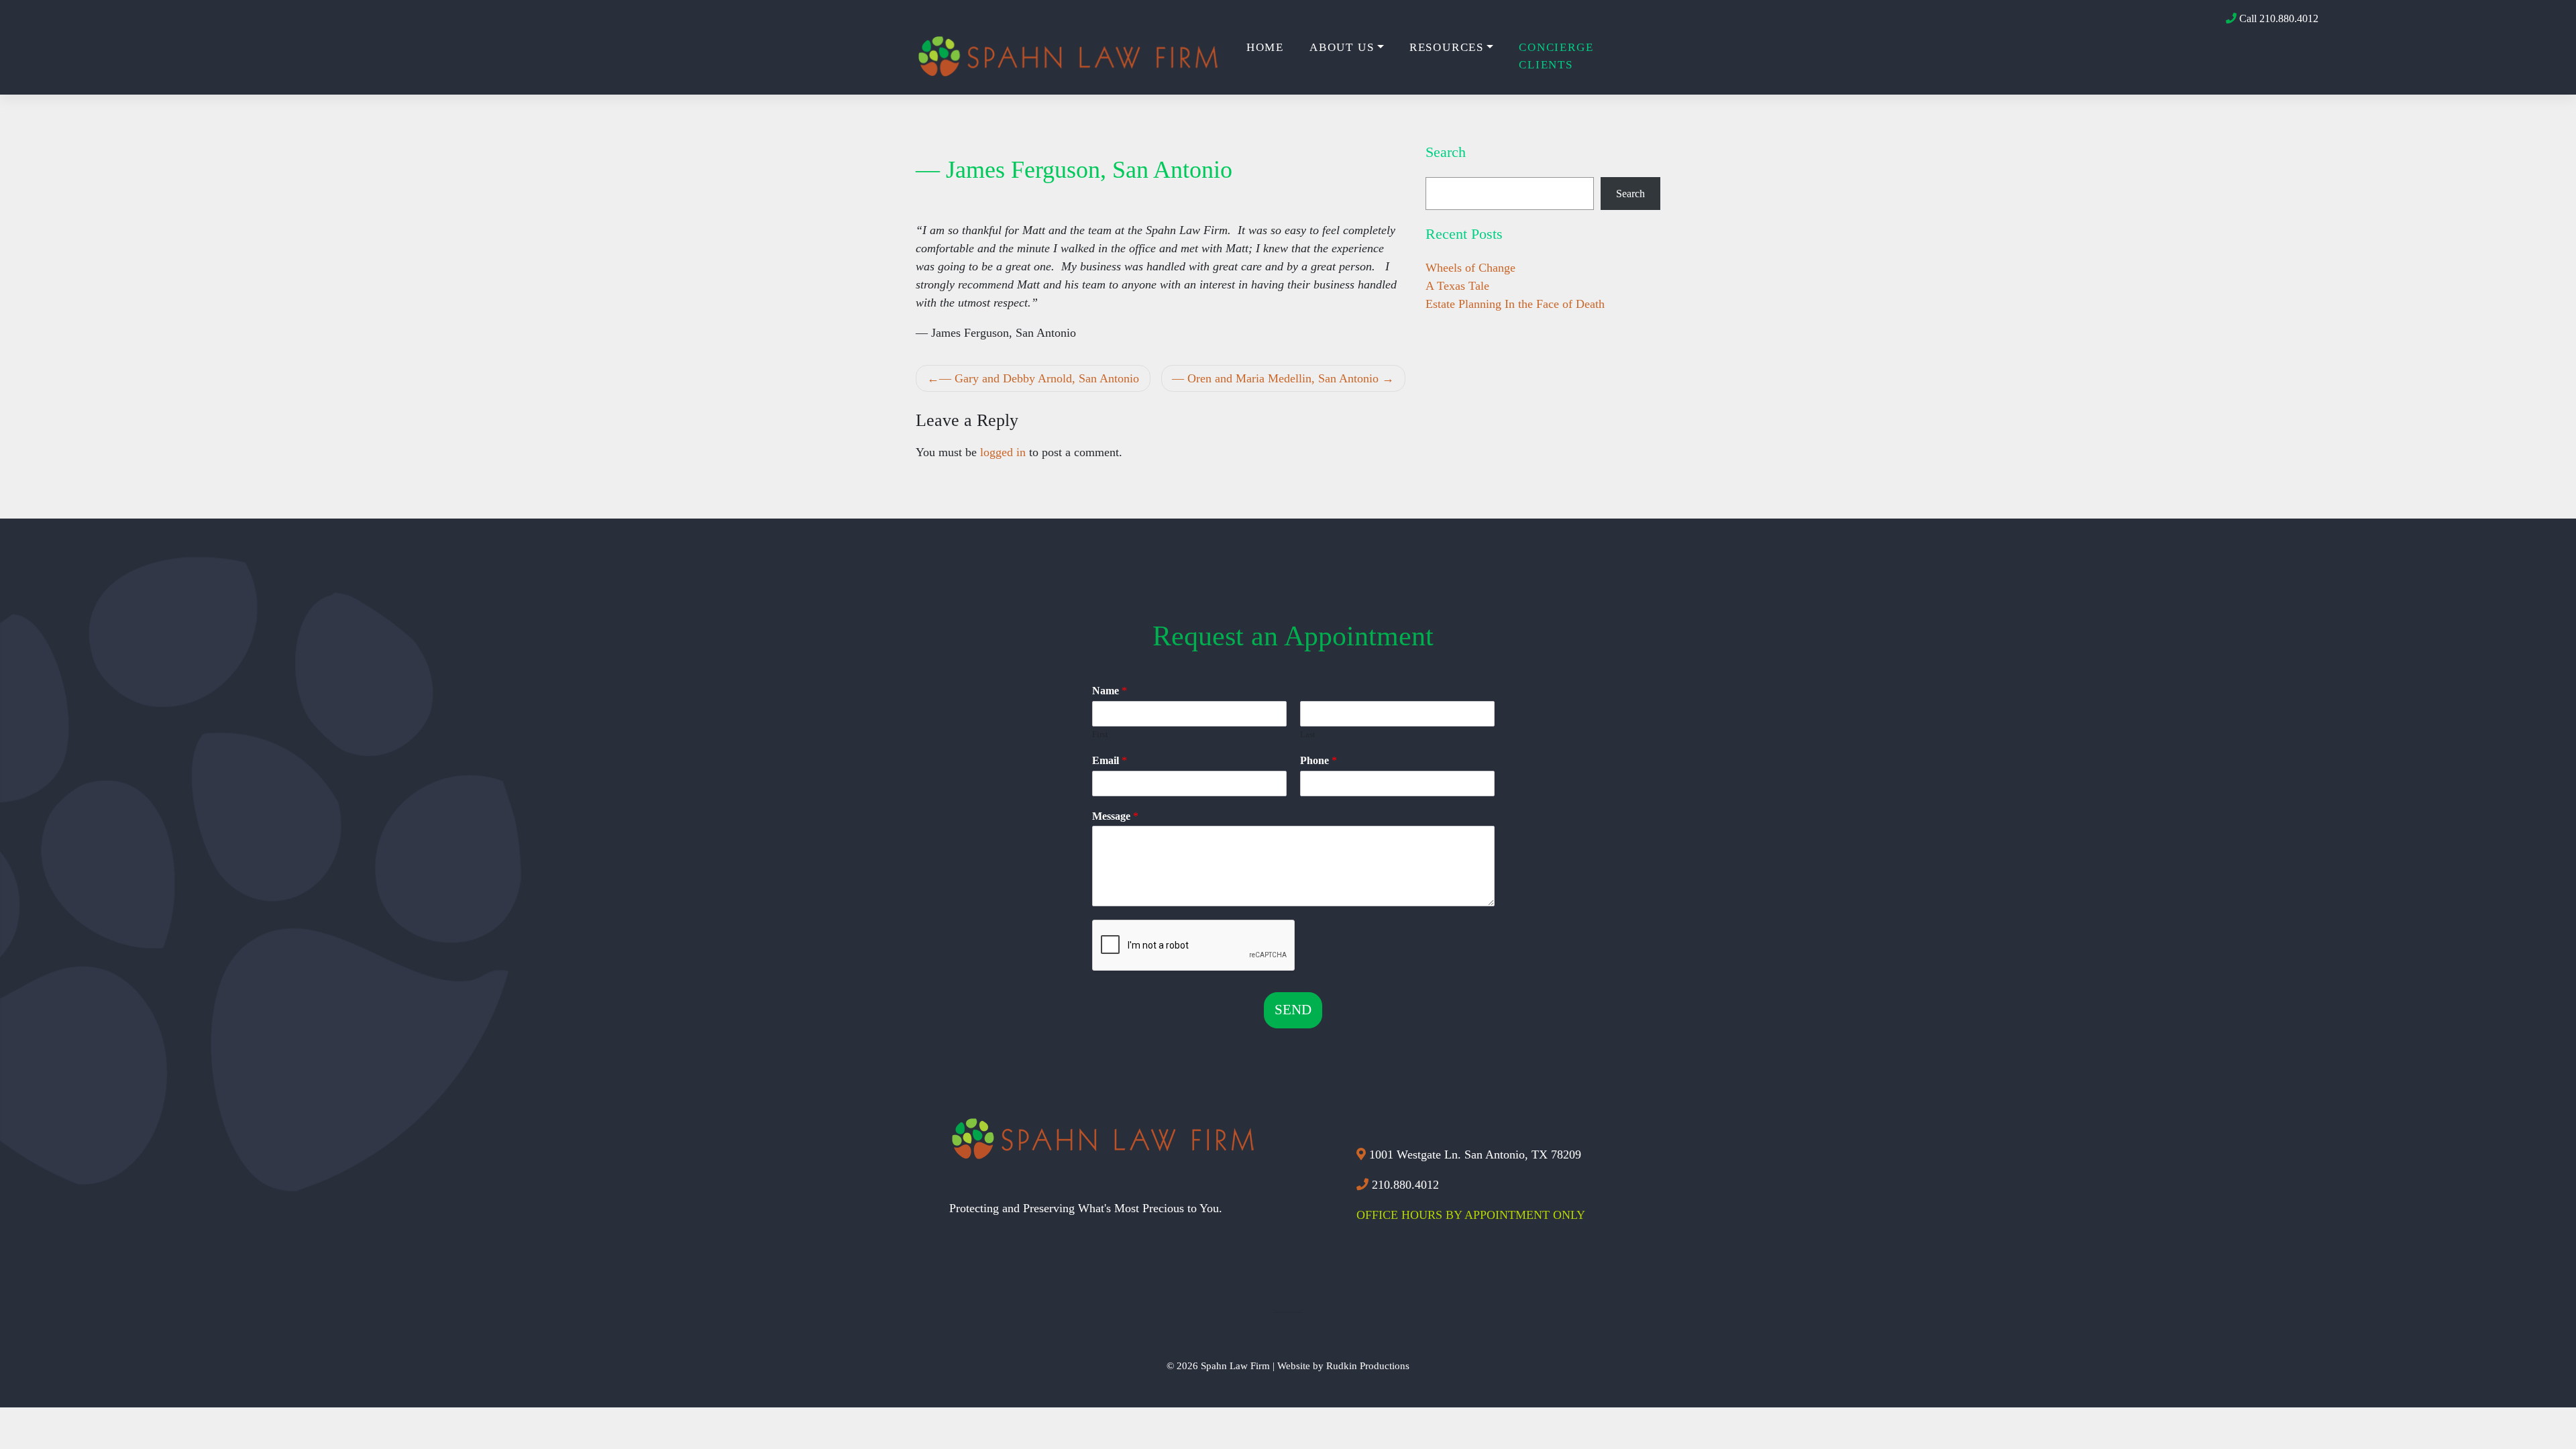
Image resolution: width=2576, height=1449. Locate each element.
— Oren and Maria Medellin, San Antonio (1275, 378)
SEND (1293, 1010)
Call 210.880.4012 (2277, 18)
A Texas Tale (1457, 286)
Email (1110, 760)
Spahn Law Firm (1235, 1365)
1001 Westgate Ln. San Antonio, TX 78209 (1473, 1155)
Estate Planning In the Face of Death (1515, 304)
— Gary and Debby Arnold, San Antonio (1039, 378)
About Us (1342, 47)
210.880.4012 (1404, 1185)
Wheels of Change (1470, 268)
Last (1308, 734)
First (1100, 734)
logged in (1003, 452)
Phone (1319, 760)
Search (1630, 194)
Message (1115, 816)
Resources (1447, 47)
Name (1110, 691)
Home (1265, 47)
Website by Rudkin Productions (1343, 1365)
